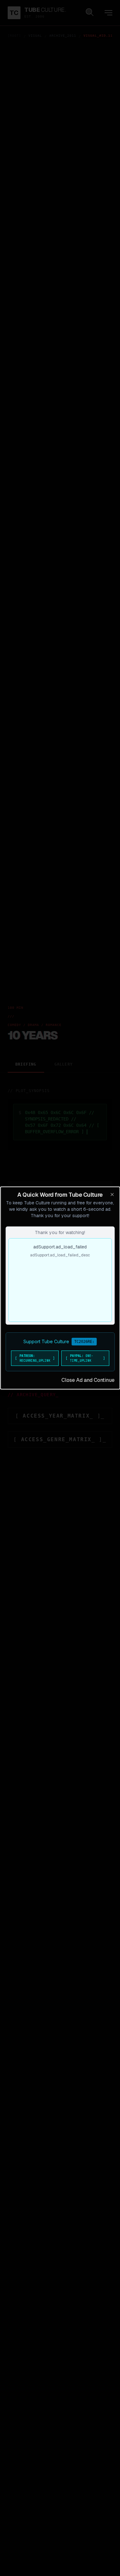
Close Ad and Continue (88, 1380)
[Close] (112, 1194)
